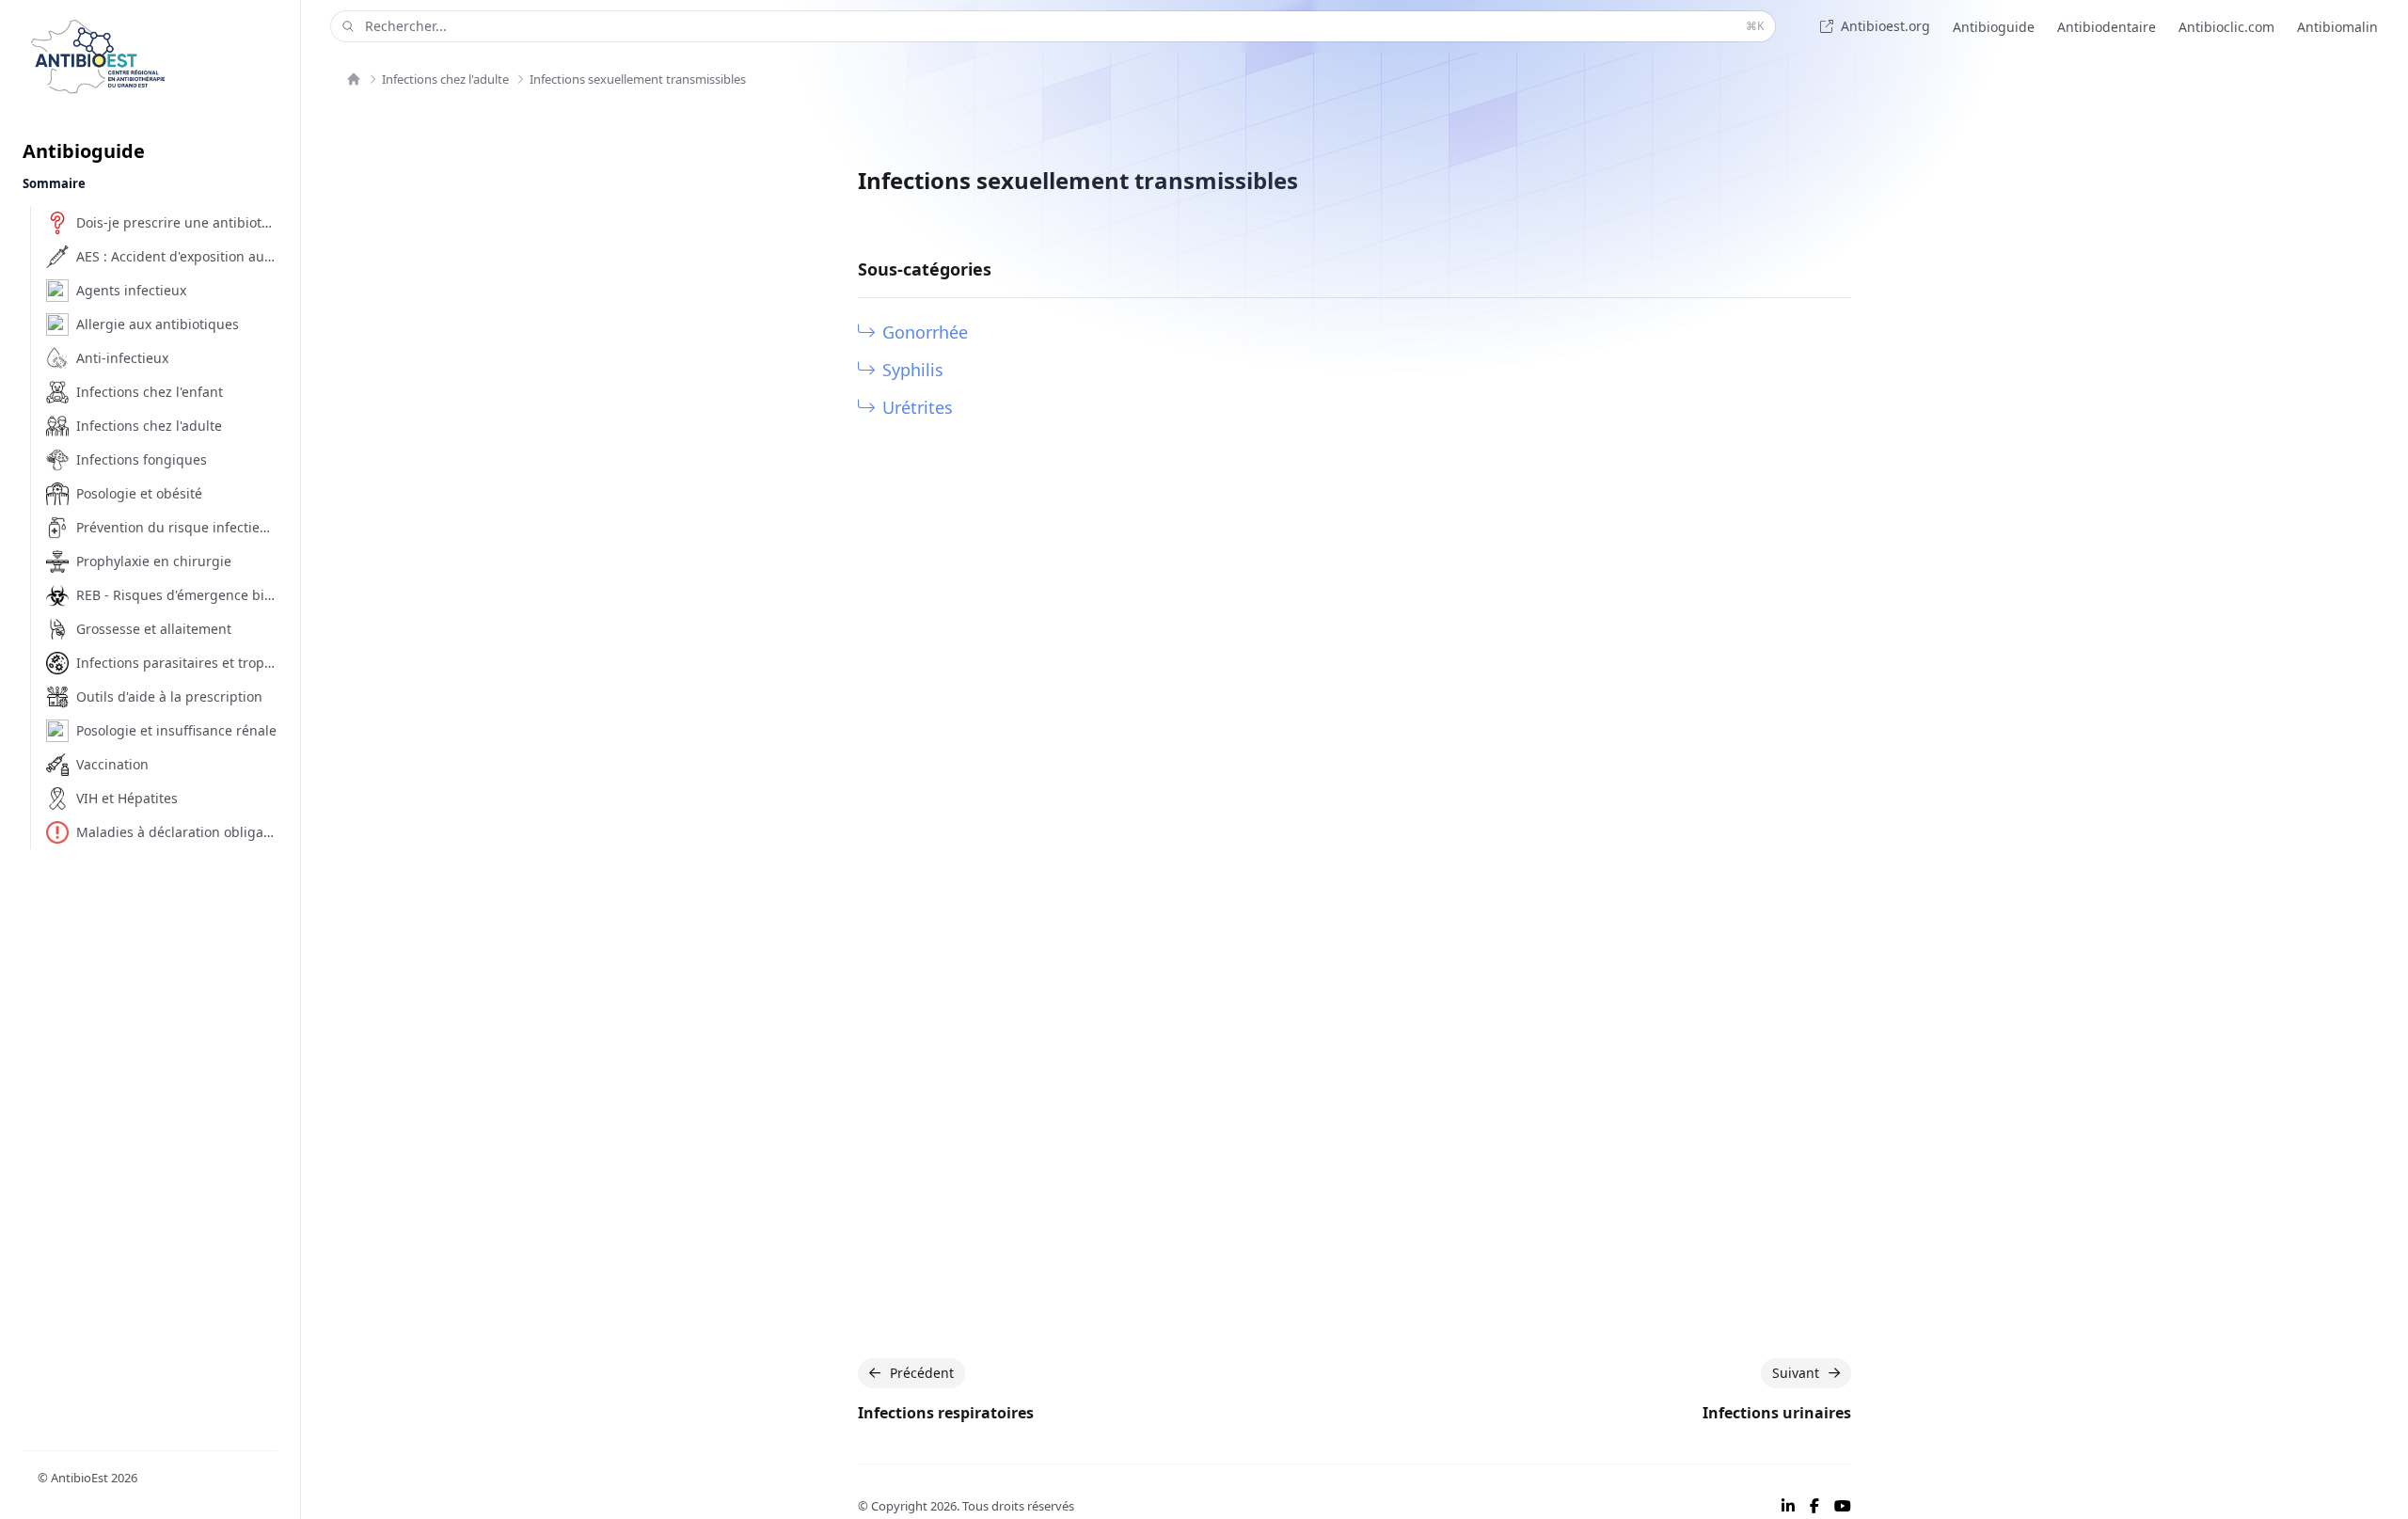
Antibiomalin (2337, 27)
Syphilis (913, 370)
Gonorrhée (925, 332)
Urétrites (918, 407)
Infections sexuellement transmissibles (638, 79)
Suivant (1796, 1373)
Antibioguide (1994, 27)
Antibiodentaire (2107, 27)
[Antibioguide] (354, 79)
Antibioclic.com (2226, 27)
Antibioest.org (1885, 26)
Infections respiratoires (946, 1413)
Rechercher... (1064, 26)
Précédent (922, 1373)
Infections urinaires (1777, 1413)
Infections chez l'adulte (445, 79)
